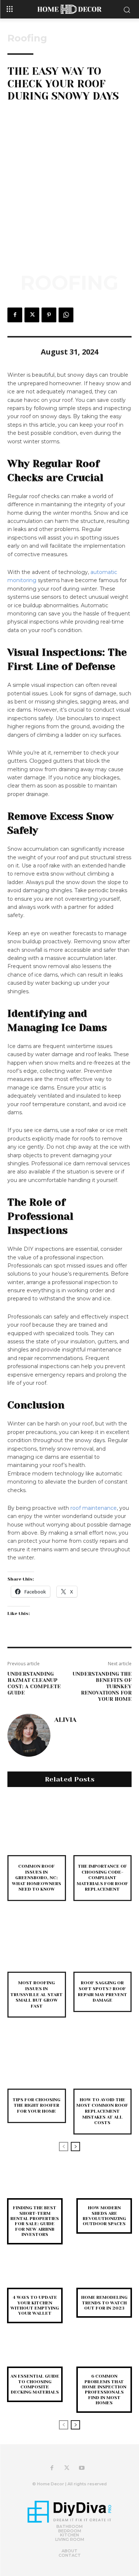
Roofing (27, 38)
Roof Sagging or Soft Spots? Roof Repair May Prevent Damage (102, 1991)
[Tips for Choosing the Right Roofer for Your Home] (37, 2059)
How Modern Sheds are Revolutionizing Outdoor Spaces (104, 2216)
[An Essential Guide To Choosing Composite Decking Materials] (35, 2355)
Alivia (65, 1720)
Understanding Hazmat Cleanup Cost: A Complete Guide (34, 1683)
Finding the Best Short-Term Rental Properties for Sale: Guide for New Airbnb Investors (35, 2221)
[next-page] (75, 2147)
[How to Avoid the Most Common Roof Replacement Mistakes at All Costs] (103, 2059)
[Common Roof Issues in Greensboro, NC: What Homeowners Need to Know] (37, 1826)
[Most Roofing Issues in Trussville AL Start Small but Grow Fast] (37, 1943)
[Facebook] (15, 315)
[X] (32, 315)
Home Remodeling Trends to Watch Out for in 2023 (104, 2303)
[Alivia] (29, 1735)
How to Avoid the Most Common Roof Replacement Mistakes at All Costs (102, 2111)
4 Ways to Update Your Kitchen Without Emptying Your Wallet (35, 2305)
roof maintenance (94, 1508)
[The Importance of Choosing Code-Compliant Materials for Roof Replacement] (103, 1826)
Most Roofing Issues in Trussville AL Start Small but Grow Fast (37, 1994)
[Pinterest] (49, 315)
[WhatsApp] (66, 315)
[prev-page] (64, 2147)
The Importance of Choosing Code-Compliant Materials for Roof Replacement (102, 1878)
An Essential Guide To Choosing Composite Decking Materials (35, 2384)
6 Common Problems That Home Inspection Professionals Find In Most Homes (104, 2389)
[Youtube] (82, 2468)
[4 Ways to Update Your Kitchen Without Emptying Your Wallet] (35, 2276)
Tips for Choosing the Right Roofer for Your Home (37, 2105)
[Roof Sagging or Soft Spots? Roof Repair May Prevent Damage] (103, 1943)
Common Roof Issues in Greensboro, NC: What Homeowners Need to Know (37, 1878)
